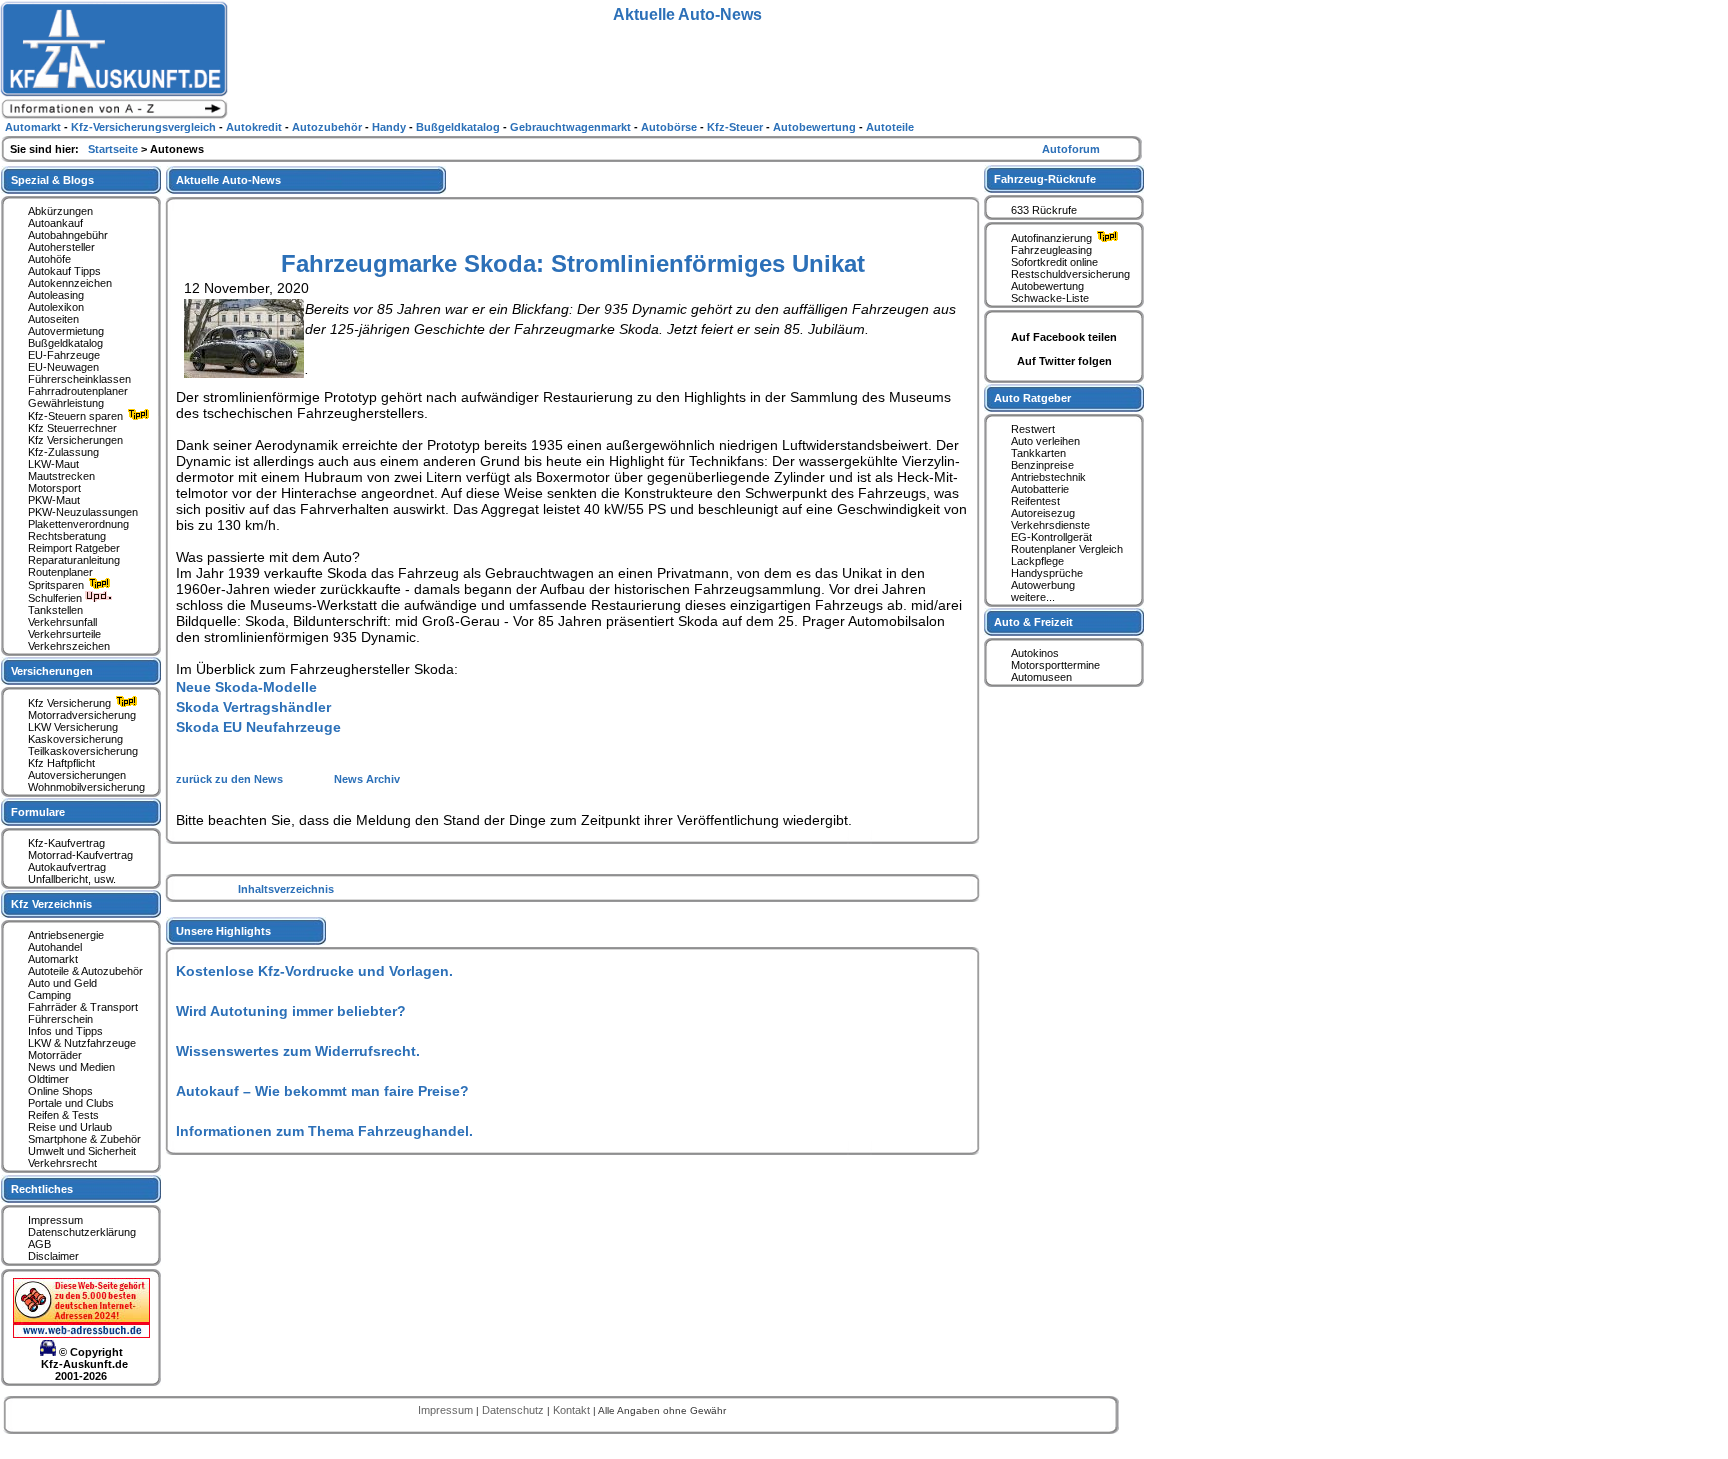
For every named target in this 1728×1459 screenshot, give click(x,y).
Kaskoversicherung (75, 739)
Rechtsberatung (67, 536)
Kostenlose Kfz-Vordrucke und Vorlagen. (314, 971)
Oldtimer (48, 1079)
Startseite (114, 149)
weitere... (1033, 597)
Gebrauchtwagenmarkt (572, 127)
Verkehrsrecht (62, 1163)
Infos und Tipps (65, 1031)
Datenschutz (514, 1410)
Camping (49, 995)
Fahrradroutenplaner (78, 391)
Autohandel (55, 947)
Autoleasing (56, 295)
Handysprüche (1047, 573)
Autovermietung (66, 331)
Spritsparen (57, 585)
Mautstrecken (61, 476)
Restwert (1033, 429)
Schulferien (56, 598)
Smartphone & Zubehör (84, 1139)
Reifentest (1035, 501)
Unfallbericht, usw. (72, 879)
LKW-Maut (53, 464)
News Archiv (367, 779)
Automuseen (1041, 677)
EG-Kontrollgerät (1051, 537)
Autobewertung (1047, 286)
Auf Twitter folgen (1064, 361)
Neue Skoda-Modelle (246, 687)
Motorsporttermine (1055, 665)
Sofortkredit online (1054, 262)
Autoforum (1071, 149)
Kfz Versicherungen (75, 440)
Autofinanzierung (1053, 238)
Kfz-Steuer (736, 127)
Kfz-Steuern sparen (77, 416)
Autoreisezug (1043, 513)
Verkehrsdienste (1050, 525)
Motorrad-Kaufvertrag (80, 855)
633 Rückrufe (1044, 210)
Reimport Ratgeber (74, 548)
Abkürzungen (60, 211)
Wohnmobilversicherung (86, 787)
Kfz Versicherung (71, 703)
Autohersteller (61, 247)
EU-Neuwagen (63, 367)
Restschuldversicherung (1070, 274)
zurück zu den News (231, 779)
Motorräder (55, 1055)
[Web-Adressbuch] (81, 1334)
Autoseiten (53, 319)
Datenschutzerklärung (82, 1232)
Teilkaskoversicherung (83, 751)
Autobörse (670, 127)
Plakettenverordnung (78, 524)
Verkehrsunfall (62, 622)
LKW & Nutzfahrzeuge (82, 1043)
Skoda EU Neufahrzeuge (258, 727)
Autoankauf (55, 223)
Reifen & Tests (63, 1115)
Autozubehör (328, 127)
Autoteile (890, 127)
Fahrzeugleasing (1051, 250)
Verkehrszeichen (69, 646)
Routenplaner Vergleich (1067, 549)
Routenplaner (60, 572)
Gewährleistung (66, 403)
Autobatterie (1040, 489)
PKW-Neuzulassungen (83, 512)
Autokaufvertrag (67, 867)
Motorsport (54, 488)
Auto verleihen (1045, 441)
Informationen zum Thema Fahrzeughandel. (324, 1131)
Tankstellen (55, 610)
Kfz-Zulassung (63, 452)
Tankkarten (1038, 453)
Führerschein (60, 1019)
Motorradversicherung (82, 715)
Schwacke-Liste (1050, 298)
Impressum (55, 1220)
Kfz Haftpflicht (61, 763)
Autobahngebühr (68, 235)
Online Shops (60, 1091)
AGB (39, 1244)
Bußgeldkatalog (65, 343)
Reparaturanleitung (74, 560)
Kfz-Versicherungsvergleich (145, 127)
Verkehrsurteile (64, 634)
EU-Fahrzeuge (64, 355)
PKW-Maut (54, 500)
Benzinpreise (1042, 465)
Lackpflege (1037, 561)
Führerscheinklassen (79, 379)
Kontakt (573, 1410)
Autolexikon (56, 307)
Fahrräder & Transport (83, 1007)
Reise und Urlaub (70, 1127)
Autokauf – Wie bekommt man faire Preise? (322, 1091)
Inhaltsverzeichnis (286, 889)
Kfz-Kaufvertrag (66, 843)
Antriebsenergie (66, 935)
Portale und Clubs (71, 1103)
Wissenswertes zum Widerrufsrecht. (298, 1051)
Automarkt (53, 959)
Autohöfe (49, 259)
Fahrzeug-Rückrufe (1045, 179)
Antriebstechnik (1048, 477)
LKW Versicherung (73, 727)
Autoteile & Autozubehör (85, 971)
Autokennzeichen (70, 283)
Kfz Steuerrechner (72, 428)
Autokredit (255, 127)
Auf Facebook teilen (1064, 337)
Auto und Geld (62, 983)
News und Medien (71, 1067)
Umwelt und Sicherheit (82, 1151)
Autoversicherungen (77, 775)
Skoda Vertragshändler (253, 707)
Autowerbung (1043, 585)
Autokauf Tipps (64, 271)
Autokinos (1035, 653)
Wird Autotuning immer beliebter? (291, 1011)
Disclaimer (53, 1256)
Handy (390, 127)
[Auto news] (114, 116)
